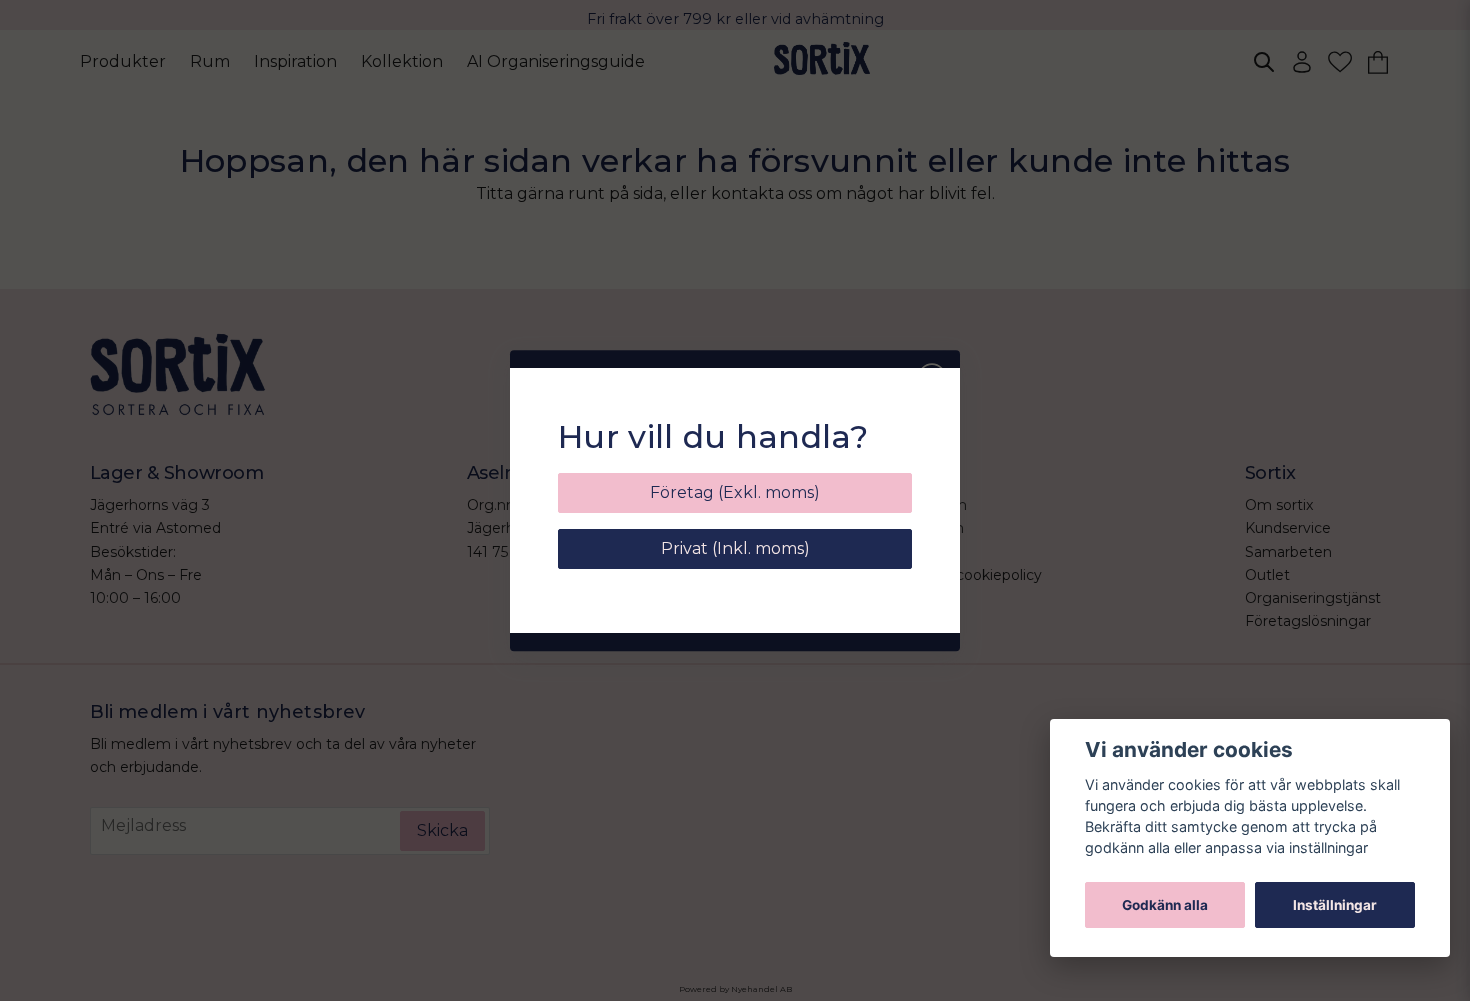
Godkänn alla (1165, 905)
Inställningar (1335, 905)
